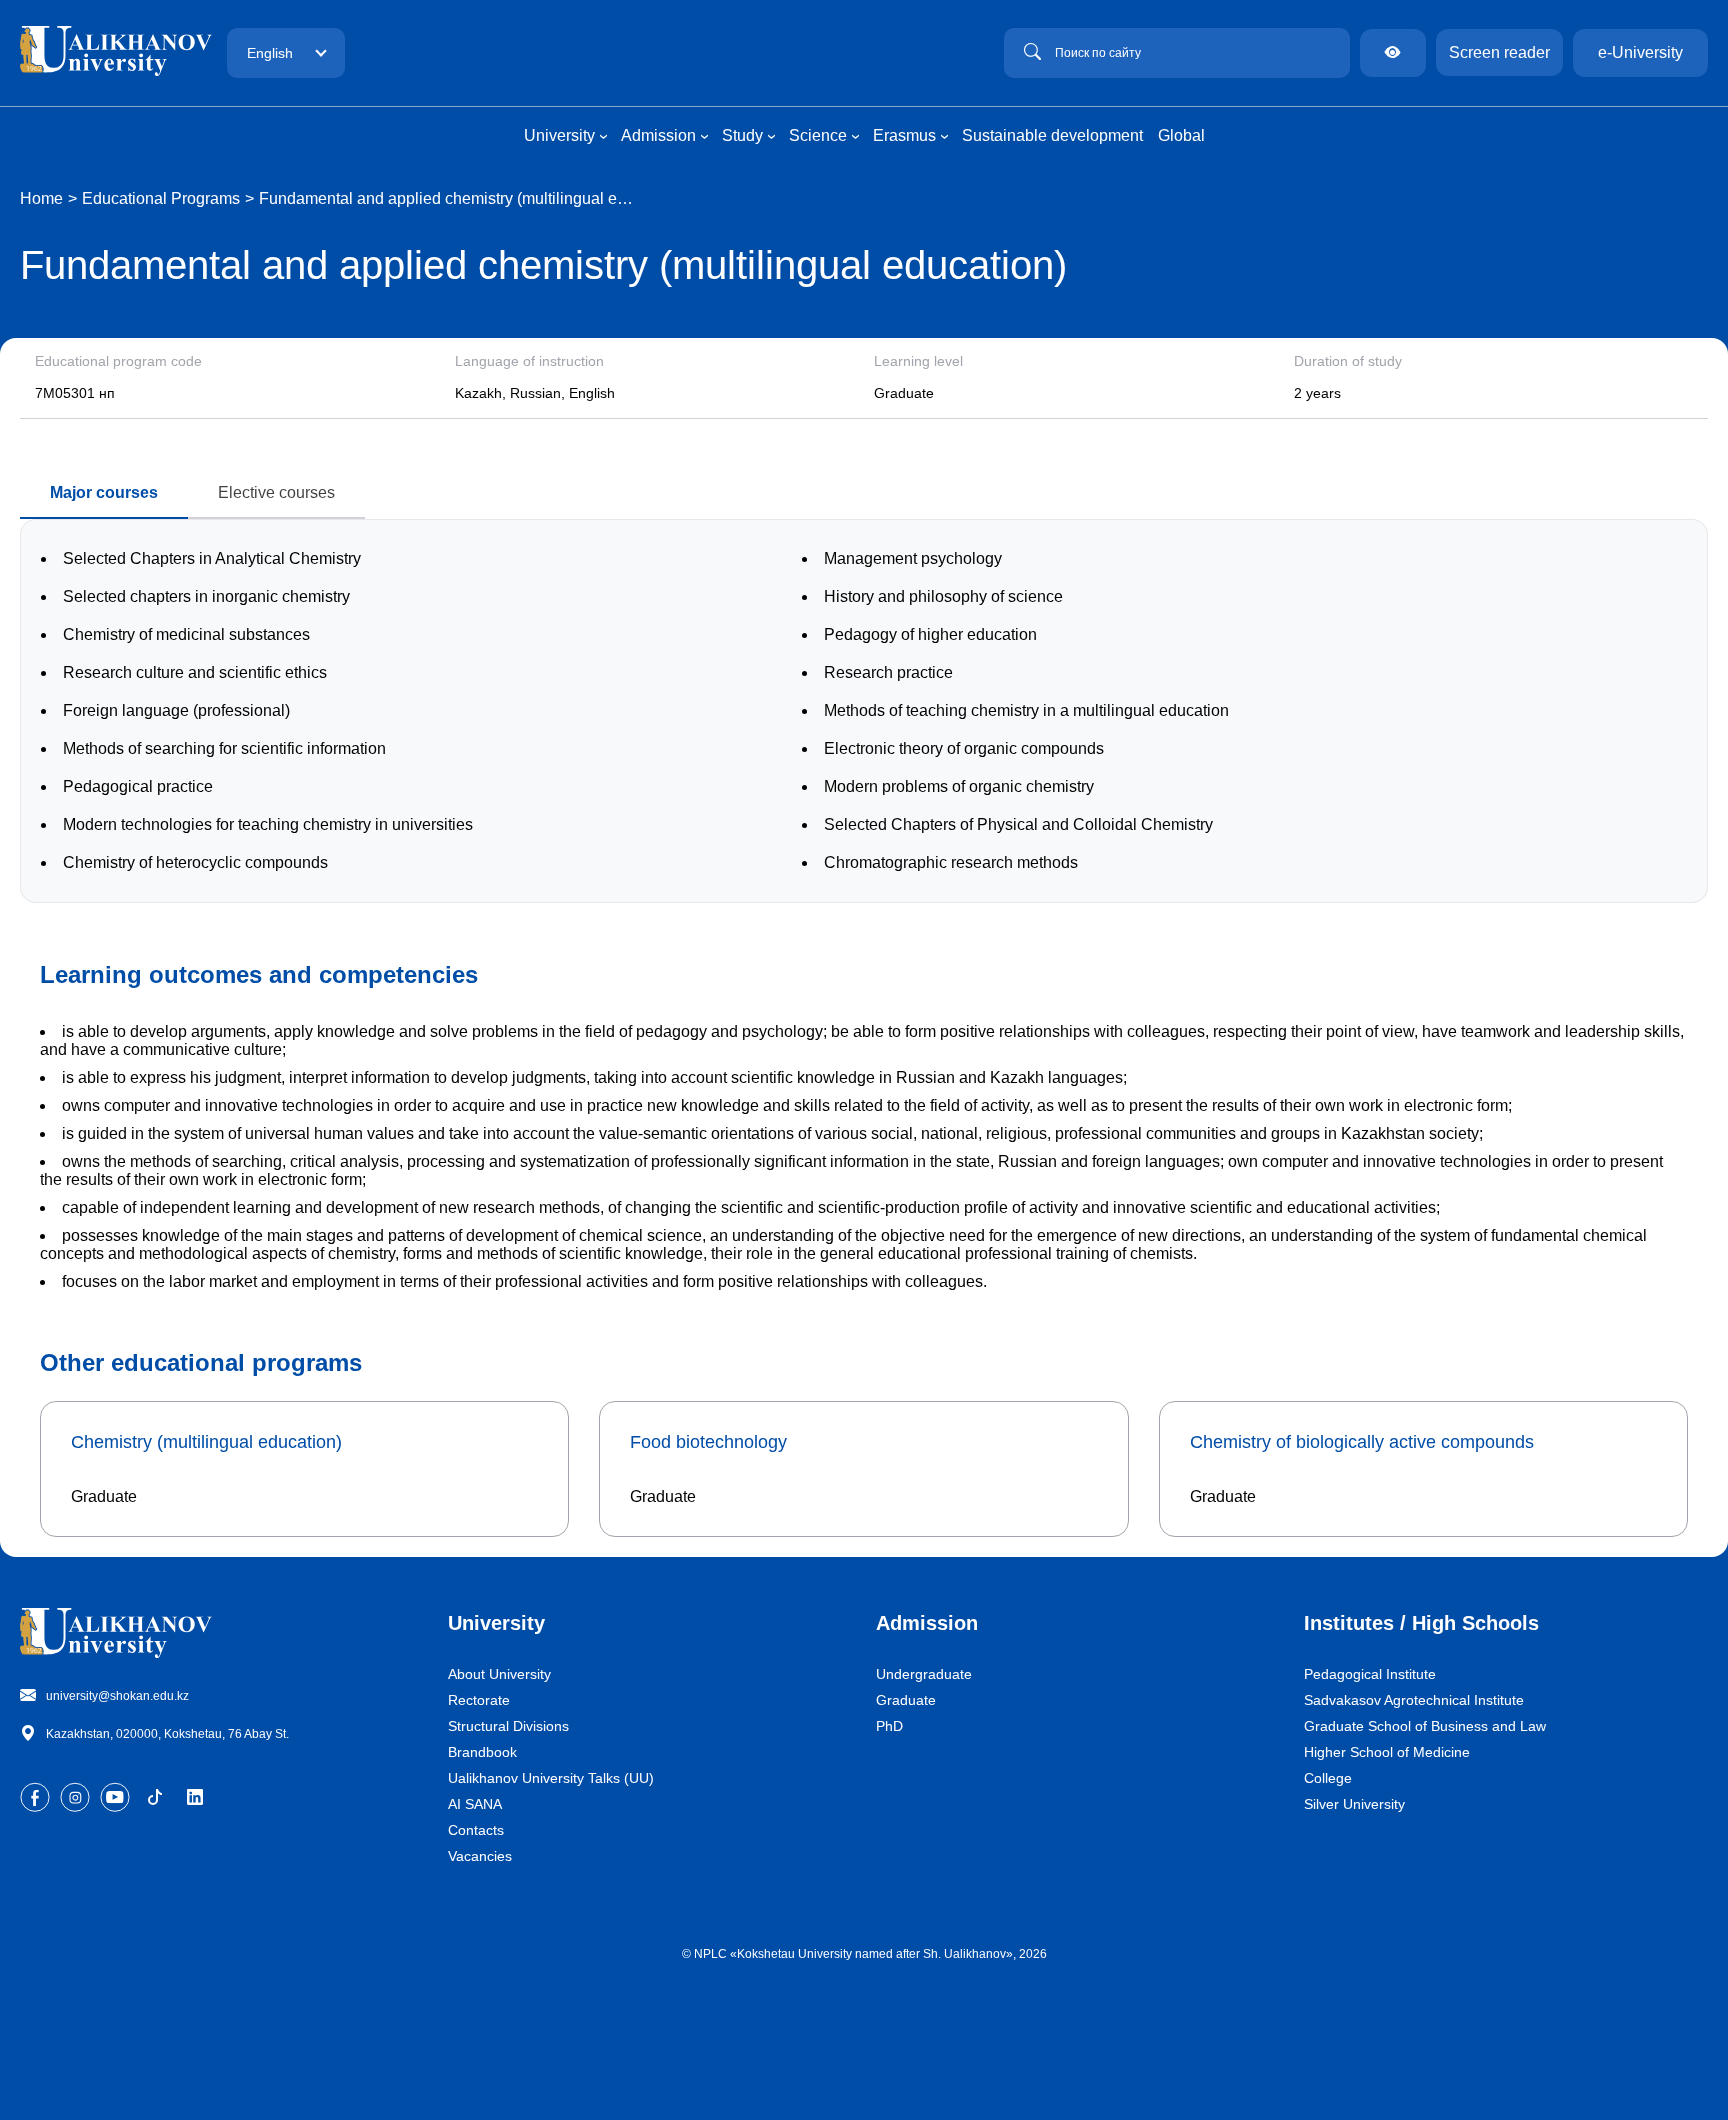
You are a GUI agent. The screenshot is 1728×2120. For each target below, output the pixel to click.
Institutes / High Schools (1421, 1623)
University (496, 1623)
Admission (927, 1623)
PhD (889, 1726)
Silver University (1354, 1804)
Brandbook (482, 1752)
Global (1181, 135)
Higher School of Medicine (1387, 1752)
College (1328, 1778)
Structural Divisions (508, 1726)
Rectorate (479, 1700)
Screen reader (1499, 52)
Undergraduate (924, 1674)
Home (41, 198)
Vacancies (480, 1856)
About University (499, 1674)
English (270, 53)
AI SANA (475, 1804)
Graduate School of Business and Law (1425, 1726)
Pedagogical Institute (1370, 1674)
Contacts (476, 1830)
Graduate (906, 1700)
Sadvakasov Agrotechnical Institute (1414, 1700)
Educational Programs (161, 198)
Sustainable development (1052, 135)
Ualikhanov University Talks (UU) (551, 1778)
